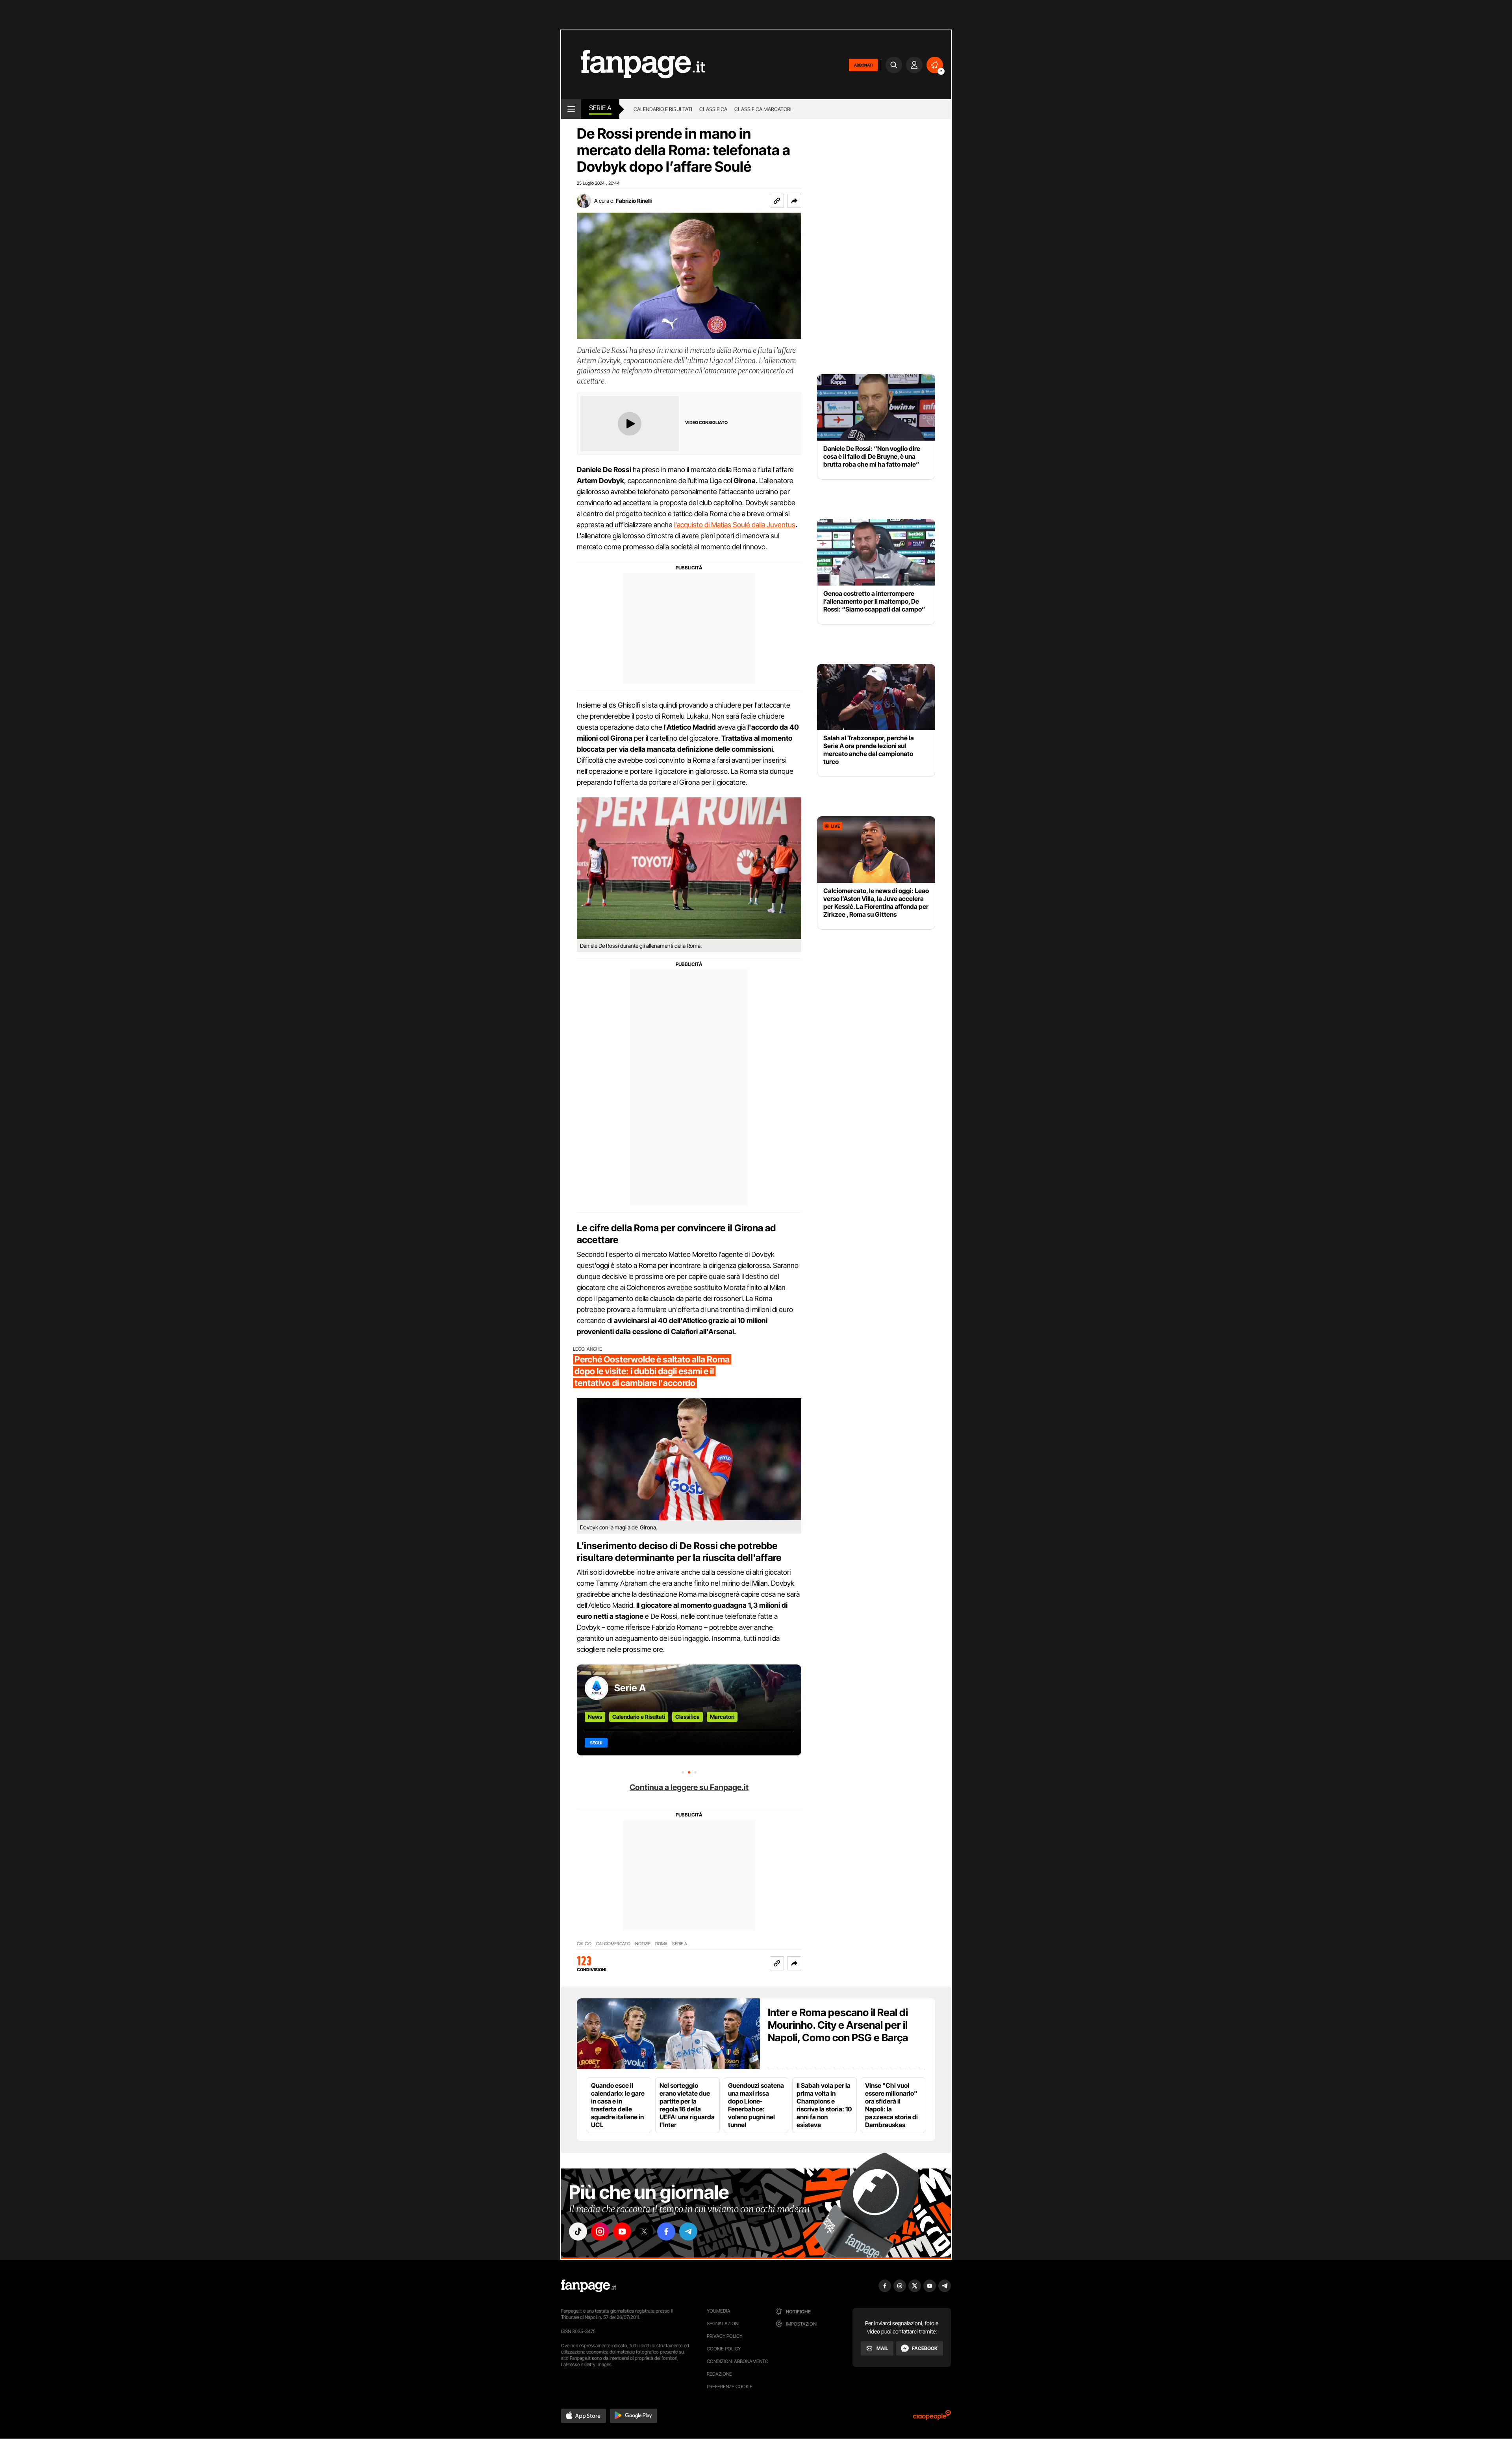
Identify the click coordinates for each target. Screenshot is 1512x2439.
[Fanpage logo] (633, 65)
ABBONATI (863, 65)
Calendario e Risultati (639, 1717)
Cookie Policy (724, 2349)
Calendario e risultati (663, 109)
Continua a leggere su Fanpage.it (689, 1787)
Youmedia (719, 2311)
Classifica (713, 109)
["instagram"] (600, 2231)
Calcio (584, 1944)
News (595, 1717)
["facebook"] (666, 2231)
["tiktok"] (578, 2231)
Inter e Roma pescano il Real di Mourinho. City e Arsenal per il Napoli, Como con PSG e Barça (838, 2025)
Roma (661, 1944)
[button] (794, 201)
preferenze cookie (730, 2386)
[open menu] (571, 109)
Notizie (643, 1944)
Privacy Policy (724, 2336)
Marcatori (722, 1717)
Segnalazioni (723, 2323)
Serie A (600, 108)
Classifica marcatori (763, 109)
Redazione (719, 2374)
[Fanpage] (589, 2286)
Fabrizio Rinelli (634, 201)
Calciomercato (613, 1944)
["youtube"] (622, 2231)
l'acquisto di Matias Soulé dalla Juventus (735, 525)
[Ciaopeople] (932, 2418)
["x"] (644, 2231)
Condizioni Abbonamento (738, 2361)
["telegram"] (688, 2231)
